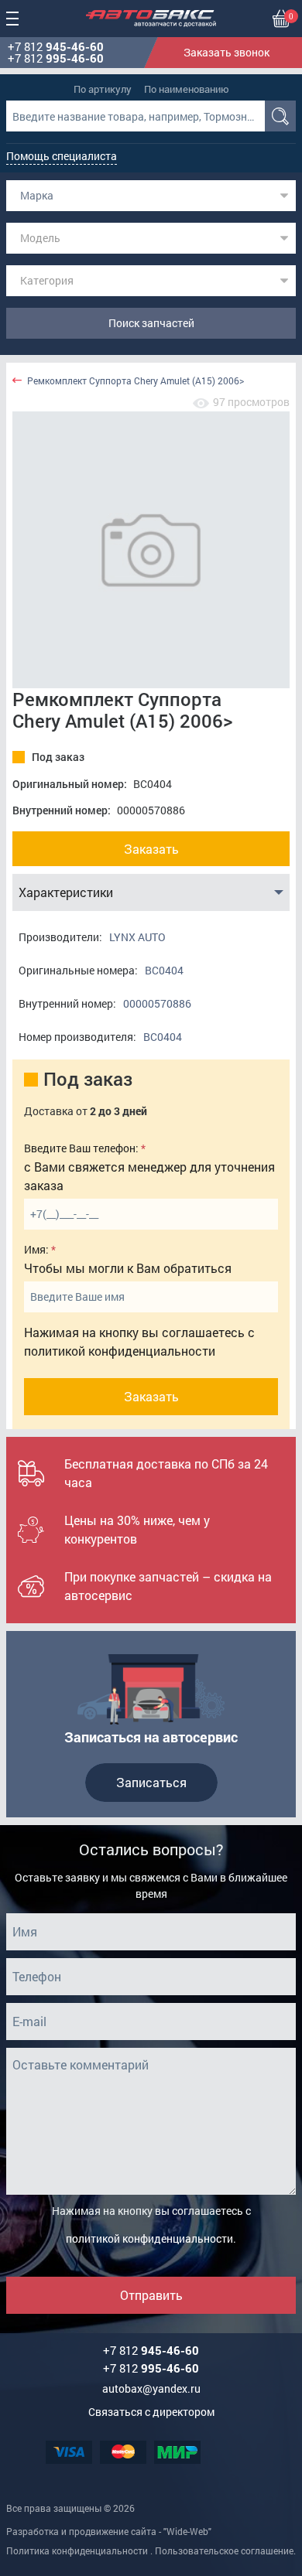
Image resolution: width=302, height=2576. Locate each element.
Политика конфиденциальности (77, 2550)
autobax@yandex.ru (151, 2388)
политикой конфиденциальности (120, 1351)
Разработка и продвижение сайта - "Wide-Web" (109, 2531)
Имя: (36, 1249)
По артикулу (103, 89)
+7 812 (56, 47)
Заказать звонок (226, 52)
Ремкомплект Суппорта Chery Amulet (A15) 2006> (136, 381)
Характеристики (66, 892)
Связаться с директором (151, 2412)
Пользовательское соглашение (224, 2550)
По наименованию (187, 89)
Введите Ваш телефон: (81, 1148)
